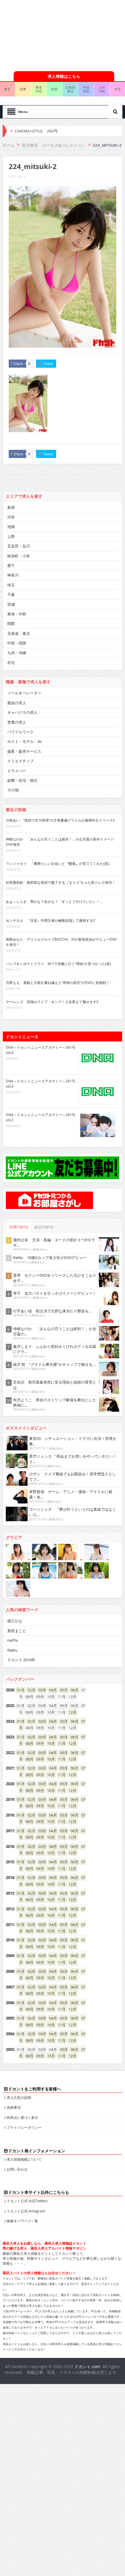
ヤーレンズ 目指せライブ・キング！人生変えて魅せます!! (52, 1002)
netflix (13, 1640)
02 (30, 1690)
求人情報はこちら (64, 76)
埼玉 (11, 585)
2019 (10, 1799)
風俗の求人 (17, 703)
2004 (10, 2034)
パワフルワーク (20, 732)
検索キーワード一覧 (22, 2221)
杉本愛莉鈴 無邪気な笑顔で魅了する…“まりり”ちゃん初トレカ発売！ (61, 882)
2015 (10, 1862)
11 (60, 1743)
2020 (10, 1784)
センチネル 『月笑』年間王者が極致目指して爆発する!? (51, 920)
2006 (10, 2003)
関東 (23, 89)
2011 (10, 1925)
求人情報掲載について (24, 2159)
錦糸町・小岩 (19, 556)
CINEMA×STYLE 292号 (36, 131)
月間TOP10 (19, 1227)
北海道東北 (70, 89)
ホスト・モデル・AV (25, 741)
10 (49, 1743)
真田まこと (17, 1631)
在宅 (11, 662)
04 (51, 1690)
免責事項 (14, 2107)
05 (62, 1690)
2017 (10, 1831)
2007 (10, 1987)
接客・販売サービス (24, 751)
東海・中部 (17, 614)
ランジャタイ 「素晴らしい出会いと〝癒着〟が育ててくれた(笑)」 (59, 863)
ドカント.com (87, 2366)
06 (73, 1690)
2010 (10, 1940)
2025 (10, 1706)
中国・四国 (17, 643)
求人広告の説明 (19, 2097)
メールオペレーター (24, 693)
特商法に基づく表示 (22, 2117)
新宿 (11, 507)
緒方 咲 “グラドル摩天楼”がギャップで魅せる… (54, 1364)
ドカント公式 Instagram (26, 2211)
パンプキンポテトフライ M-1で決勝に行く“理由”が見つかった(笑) (58, 964)
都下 (11, 565)
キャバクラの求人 (22, 712)
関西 (54, 89)
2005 (10, 2018)
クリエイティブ (20, 761)
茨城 (11, 604)
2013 (10, 1893)
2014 (10, 1878)
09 (38, 1743)
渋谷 (11, 517)
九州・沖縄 (17, 653)
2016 (10, 1846)
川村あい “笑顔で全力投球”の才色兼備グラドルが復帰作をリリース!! (60, 820)
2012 (10, 1909)
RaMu (12, 1650)
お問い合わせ (17, 2169)
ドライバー (17, 771)
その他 (13, 790)
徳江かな (15, 1621)
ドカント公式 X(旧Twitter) (27, 2201)
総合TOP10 (44, 1227)
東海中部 (39, 89)
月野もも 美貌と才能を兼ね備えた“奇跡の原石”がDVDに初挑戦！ (58, 982)
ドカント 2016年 (21, 1660)
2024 (10, 1721)
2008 (10, 1971)
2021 (10, 1768)
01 (19, 1690)
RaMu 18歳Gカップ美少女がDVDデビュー (50, 1258)
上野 (11, 536)
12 (71, 1712)
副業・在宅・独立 (22, 780)
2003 (10, 2049)
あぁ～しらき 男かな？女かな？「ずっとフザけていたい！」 (55, 901)
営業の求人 (17, 722)
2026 (10, 1690)
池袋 (11, 527)
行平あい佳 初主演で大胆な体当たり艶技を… (52, 1311)
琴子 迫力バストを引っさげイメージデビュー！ (55, 1293)
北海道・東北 (19, 633)
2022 (10, 1753)
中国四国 (86, 89)
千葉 (11, 594)
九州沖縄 (102, 89)
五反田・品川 (19, 546)
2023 (10, 1737)
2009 (10, 1956)
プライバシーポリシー (24, 2127)
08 (28, 1743)
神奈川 (13, 575)
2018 (10, 1815)
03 (40, 1690)
